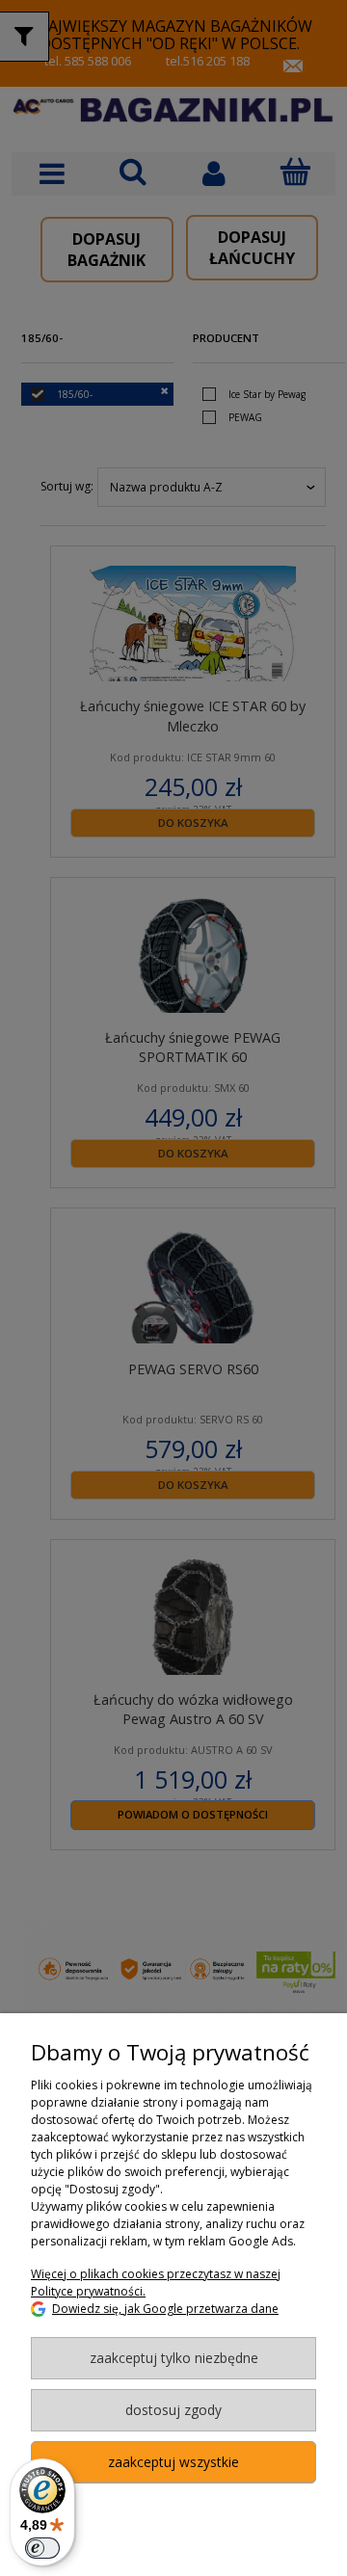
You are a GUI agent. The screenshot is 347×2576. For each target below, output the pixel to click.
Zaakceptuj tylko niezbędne (174, 2358)
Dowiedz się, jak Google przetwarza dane (165, 2309)
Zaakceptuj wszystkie (173, 2462)
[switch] (42, 2548)
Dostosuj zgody (173, 2410)
